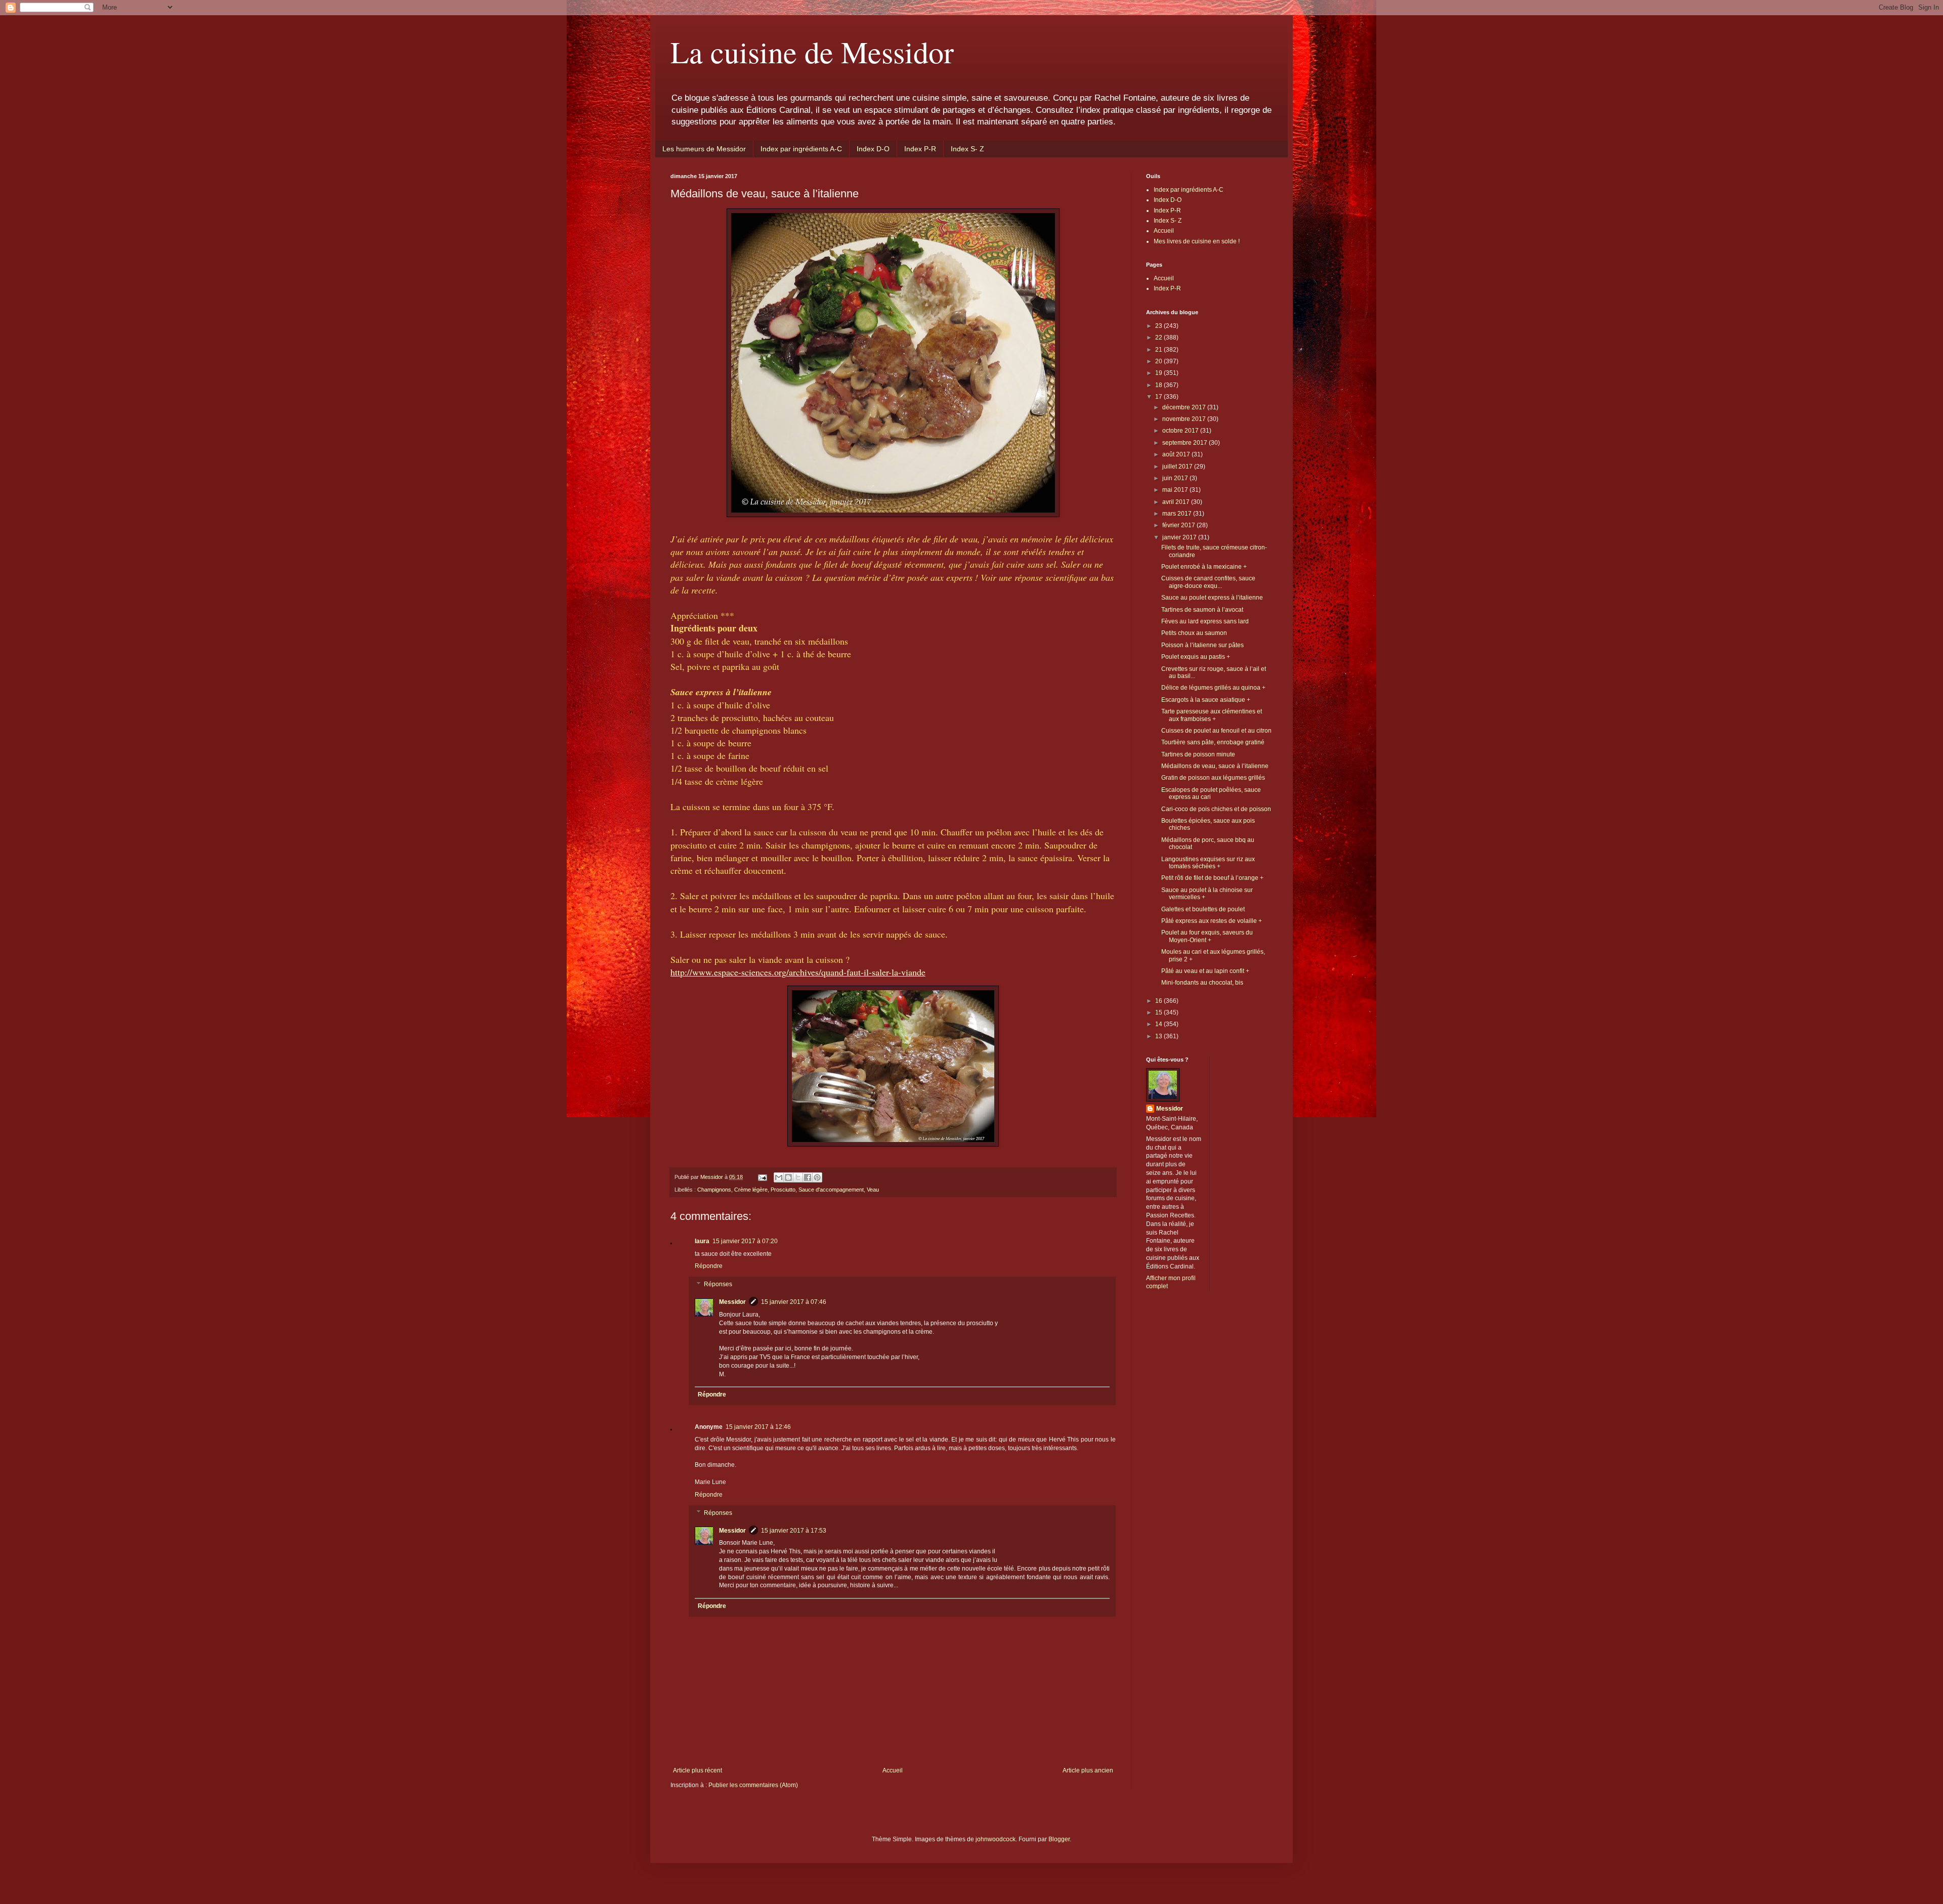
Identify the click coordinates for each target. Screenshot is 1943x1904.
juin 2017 (1176, 478)
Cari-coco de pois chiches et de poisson (1216, 809)
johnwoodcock (996, 1839)
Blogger (1059, 1839)
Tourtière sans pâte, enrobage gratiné (1213, 742)
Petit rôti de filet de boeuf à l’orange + (1212, 878)
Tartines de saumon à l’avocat (1202, 610)
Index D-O (873, 149)
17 (1159, 397)
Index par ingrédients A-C (801, 149)
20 (1159, 361)
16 (1159, 1001)
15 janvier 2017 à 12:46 (758, 1427)
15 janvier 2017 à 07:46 (794, 1302)
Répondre (709, 1266)
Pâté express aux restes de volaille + (1212, 921)
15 (1159, 1012)
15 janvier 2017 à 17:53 (794, 1531)
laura (702, 1241)
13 (1159, 1036)
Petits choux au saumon (1194, 633)
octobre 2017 (1181, 431)
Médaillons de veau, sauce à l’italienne (1215, 766)
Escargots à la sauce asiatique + (1206, 700)
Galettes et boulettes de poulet (1203, 909)
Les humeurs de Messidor (704, 149)
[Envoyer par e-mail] (779, 1177)
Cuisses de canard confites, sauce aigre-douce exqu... (1208, 582)
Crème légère (751, 1190)
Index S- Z (967, 149)
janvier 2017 (1180, 537)
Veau (873, 1190)
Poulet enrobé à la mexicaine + (1204, 567)
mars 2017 (1178, 514)
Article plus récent (698, 1770)
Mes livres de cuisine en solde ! (1197, 241)
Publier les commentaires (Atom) (753, 1785)
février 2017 (1179, 525)
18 (1159, 385)
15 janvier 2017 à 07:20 (745, 1241)
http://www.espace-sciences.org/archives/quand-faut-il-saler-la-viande (798, 972)
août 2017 (1177, 454)
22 (1159, 337)
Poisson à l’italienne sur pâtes (1202, 645)
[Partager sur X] (798, 1177)
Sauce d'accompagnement (831, 1190)
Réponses (718, 1284)
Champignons (714, 1190)
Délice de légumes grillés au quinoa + (1213, 688)
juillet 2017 (1178, 467)
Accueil (893, 1770)
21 (1159, 350)
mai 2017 (1176, 490)
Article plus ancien (1088, 1770)
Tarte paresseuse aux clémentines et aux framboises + (1212, 715)
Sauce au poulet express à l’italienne (1212, 598)
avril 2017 (1177, 502)
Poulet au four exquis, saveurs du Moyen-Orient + (1207, 936)
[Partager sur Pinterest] (817, 1177)
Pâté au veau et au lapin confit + (1205, 971)
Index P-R (920, 149)
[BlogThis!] (788, 1177)
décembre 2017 (1185, 407)
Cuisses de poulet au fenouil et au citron (1216, 731)
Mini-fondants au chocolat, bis (1202, 983)
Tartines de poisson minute (1198, 754)
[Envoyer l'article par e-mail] (762, 1177)
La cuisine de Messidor (812, 52)
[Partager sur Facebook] (808, 1177)
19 (1159, 373)
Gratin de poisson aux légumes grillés (1213, 778)
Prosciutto (783, 1190)
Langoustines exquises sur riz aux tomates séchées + (1208, 863)
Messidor (732, 1302)
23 (1159, 326)
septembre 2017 (1186, 443)
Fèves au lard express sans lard (1205, 621)
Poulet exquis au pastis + (1196, 657)
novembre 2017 (1185, 419)
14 (1159, 1024)
